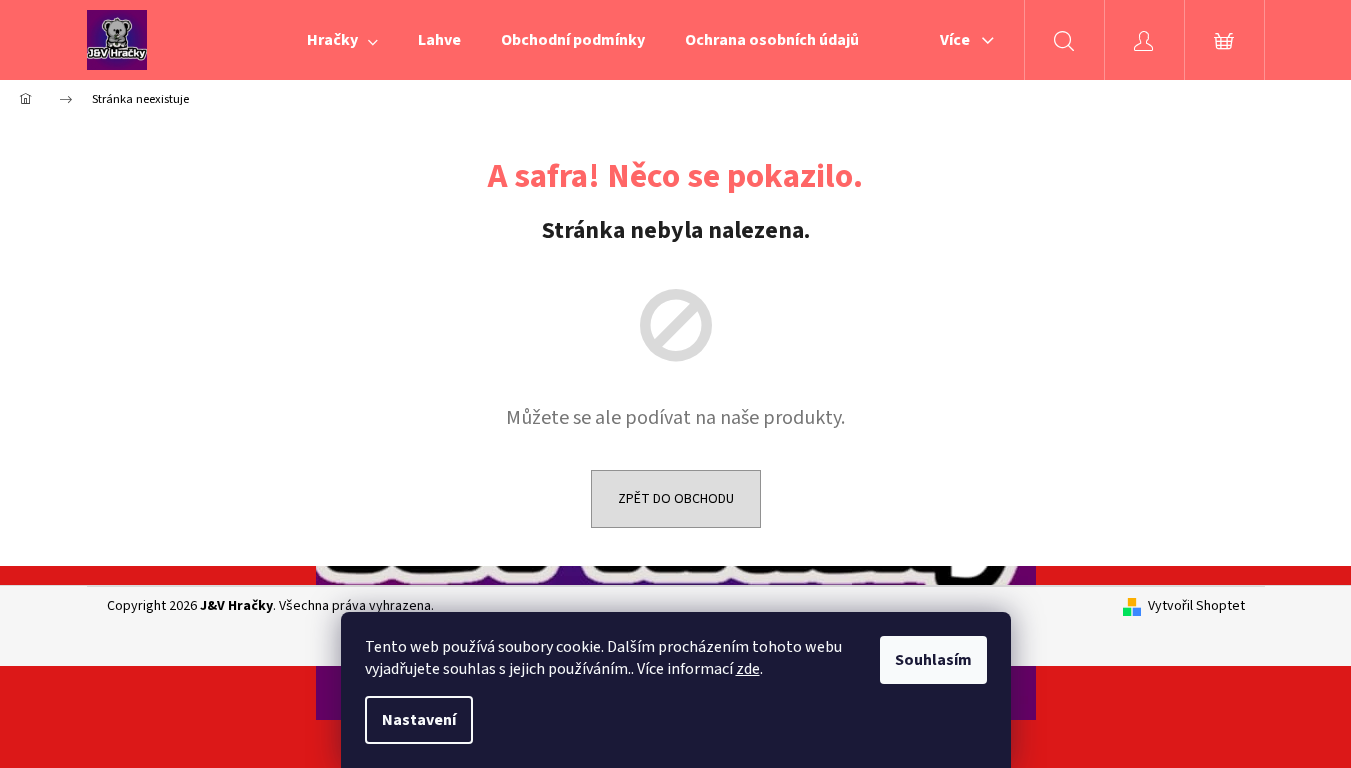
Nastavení (419, 720)
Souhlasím (933, 660)
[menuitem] (342, 40)
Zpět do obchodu (676, 499)
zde (748, 669)
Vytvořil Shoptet (1196, 606)
